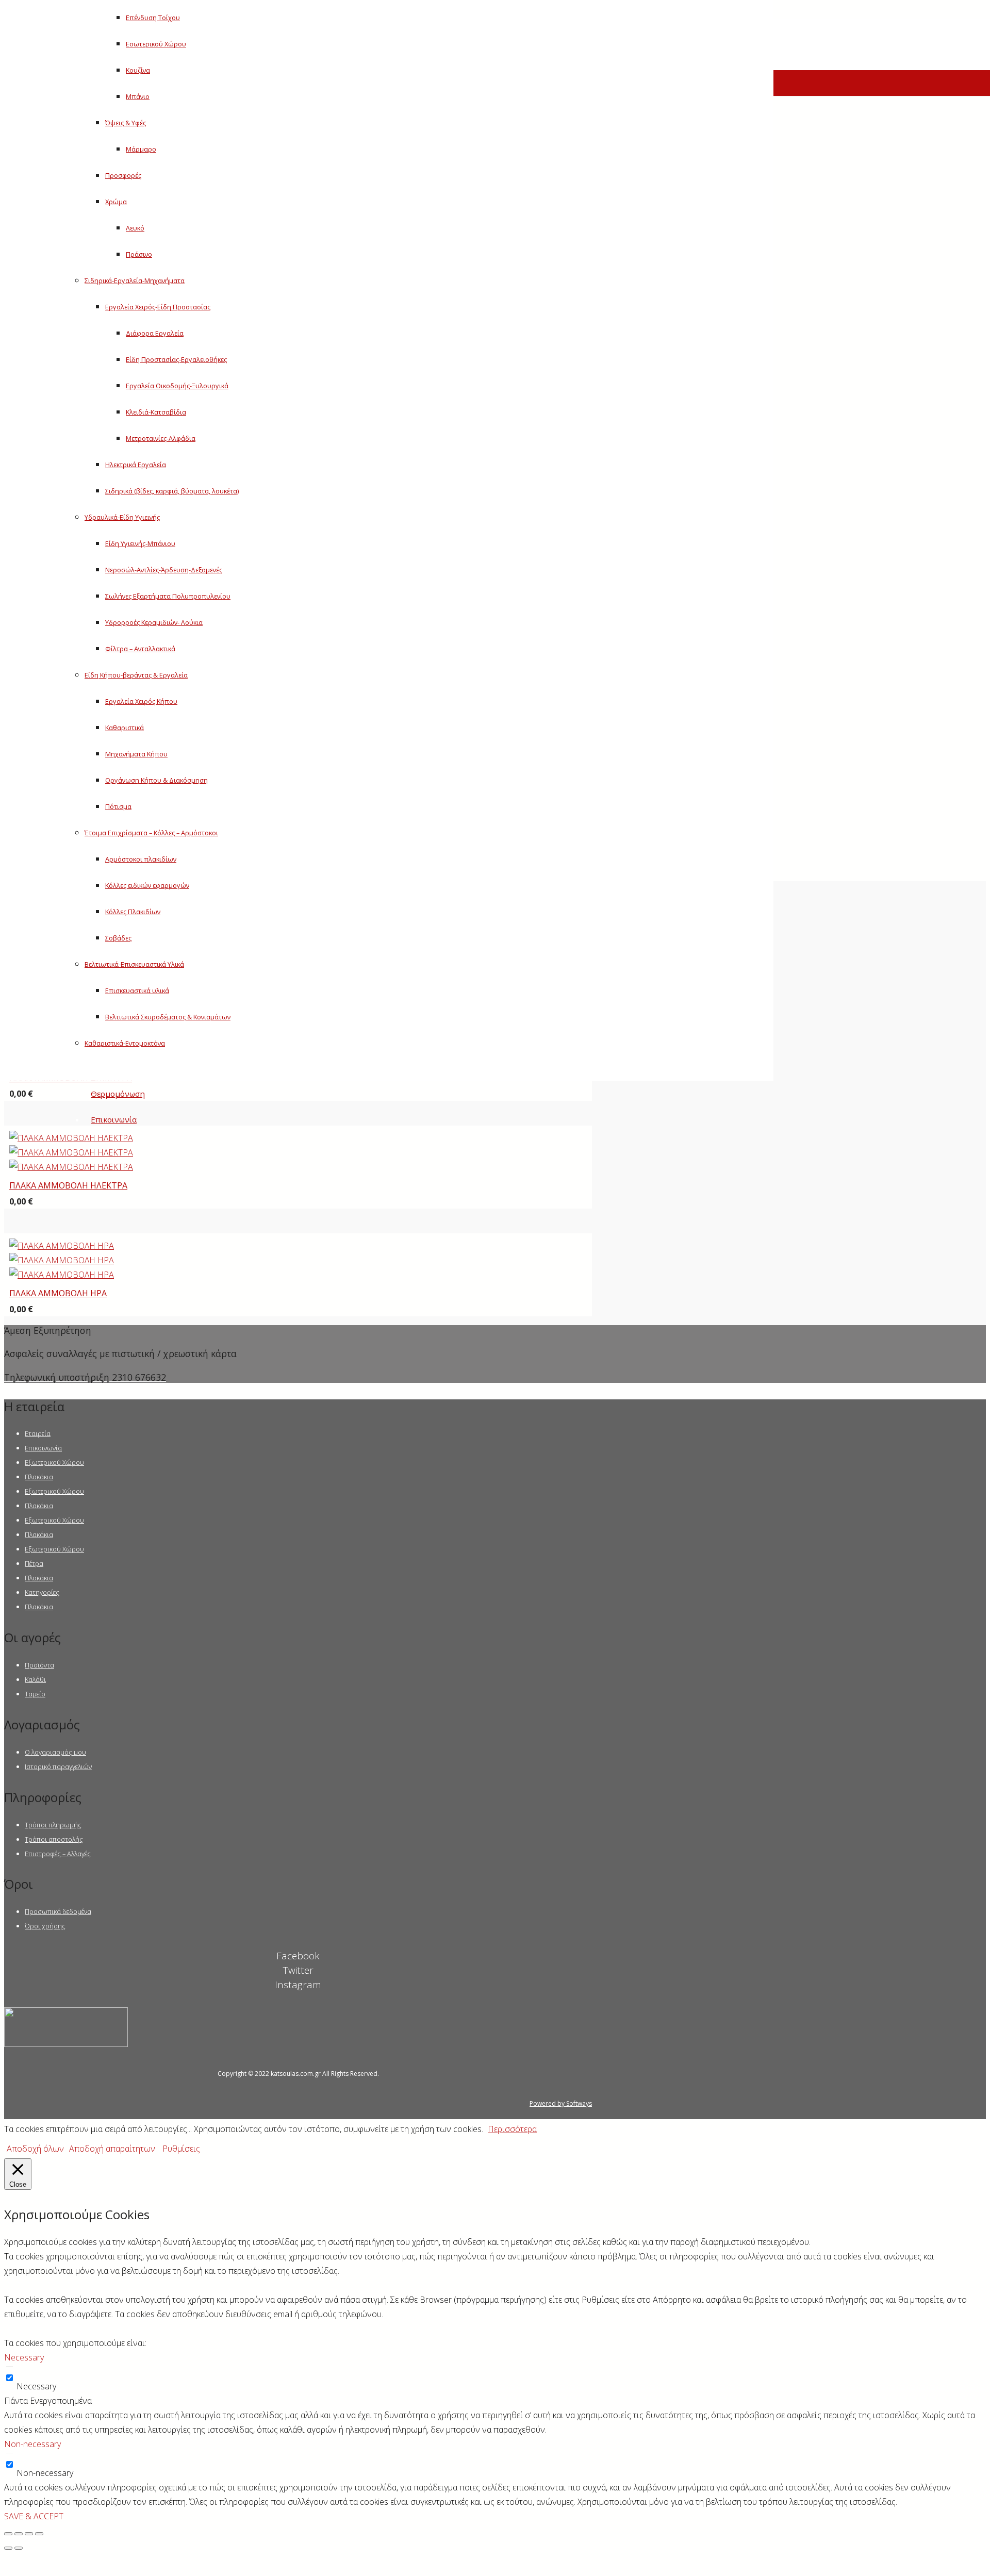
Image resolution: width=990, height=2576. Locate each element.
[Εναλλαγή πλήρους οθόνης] (29, 2534)
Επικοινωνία (43, 1448)
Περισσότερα (512, 2129)
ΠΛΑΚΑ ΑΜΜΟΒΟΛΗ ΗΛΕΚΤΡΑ (68, 1185)
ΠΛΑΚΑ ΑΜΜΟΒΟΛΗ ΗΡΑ (58, 1293)
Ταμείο (35, 1694)
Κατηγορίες (42, 1592)
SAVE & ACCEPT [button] (34, 2516)
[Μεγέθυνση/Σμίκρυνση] (39, 2534)
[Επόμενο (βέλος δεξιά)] (19, 2548)
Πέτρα (34, 1563)
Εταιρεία (38, 1433)
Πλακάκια (39, 1477)
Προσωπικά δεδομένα (58, 1911)
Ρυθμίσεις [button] (181, 2149)
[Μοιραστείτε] (19, 2534)
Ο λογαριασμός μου (55, 1752)
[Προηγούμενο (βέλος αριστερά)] (8, 2548)
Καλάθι (35, 1679)
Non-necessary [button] (32, 2444)
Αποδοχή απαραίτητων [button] (112, 2149)
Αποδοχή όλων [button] (35, 2149)
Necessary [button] (24, 2357)
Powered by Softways (561, 2103)
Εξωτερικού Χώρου (54, 1462)
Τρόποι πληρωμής (53, 1825)
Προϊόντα (39, 1665)
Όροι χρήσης (45, 1926)
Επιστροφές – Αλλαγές (58, 1854)
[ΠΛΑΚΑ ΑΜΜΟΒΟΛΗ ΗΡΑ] (62, 1260)
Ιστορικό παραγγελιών (58, 1766)
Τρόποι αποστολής (54, 1839)
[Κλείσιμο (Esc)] (8, 2534)
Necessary (36, 2386)
